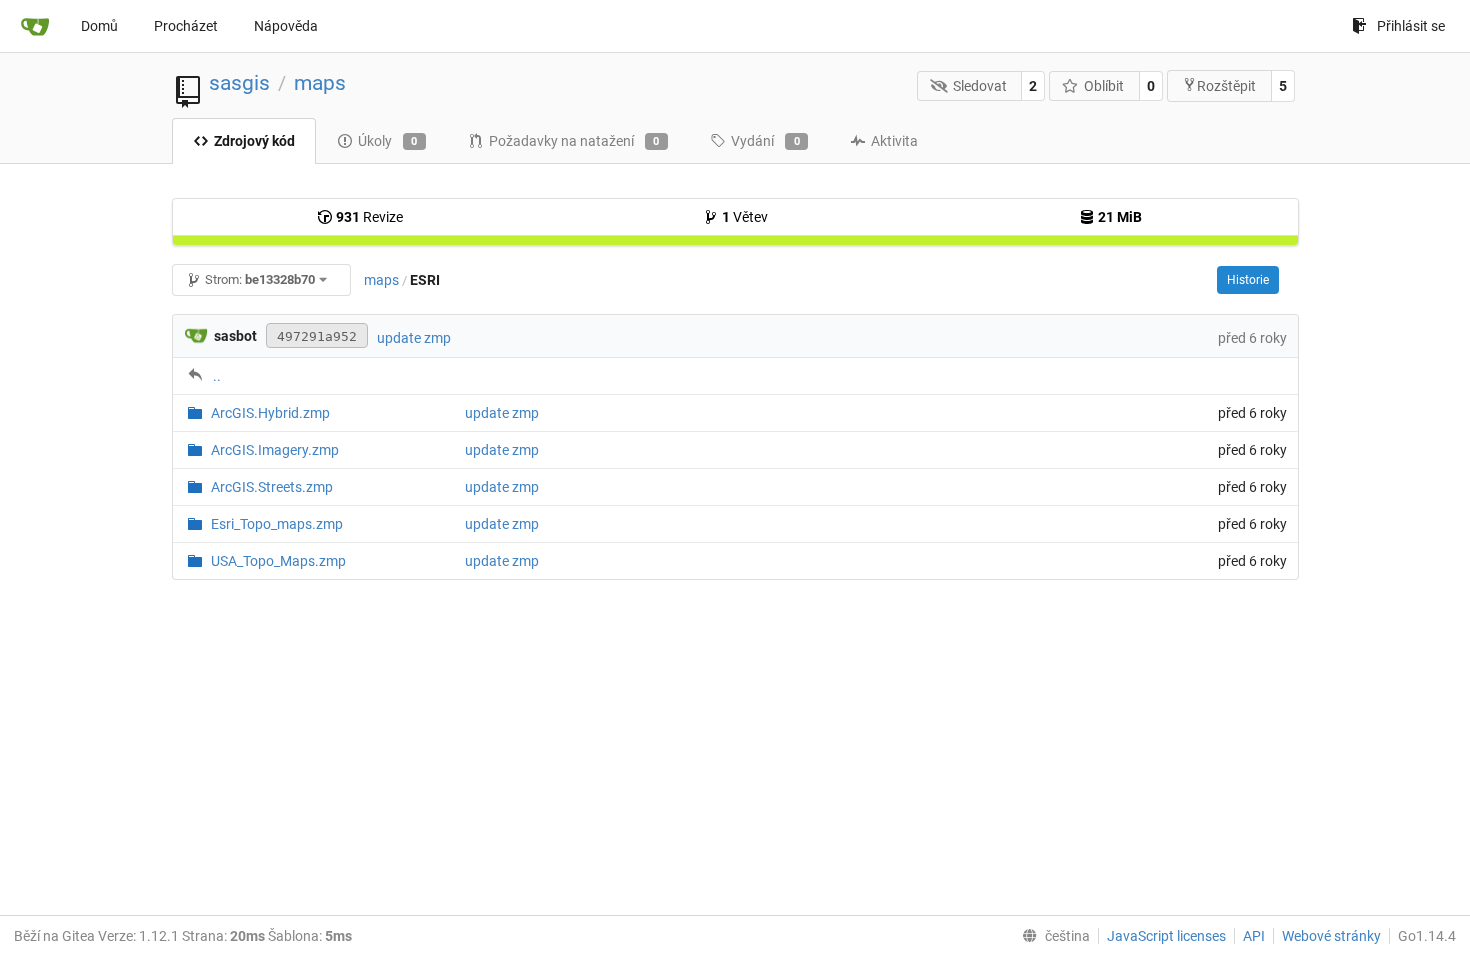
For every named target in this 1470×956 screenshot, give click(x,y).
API (1254, 936)
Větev (745, 217)
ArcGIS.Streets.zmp (272, 487)
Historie (1248, 280)
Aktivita (894, 141)
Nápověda (286, 26)
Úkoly (388, 141)
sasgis (239, 83)
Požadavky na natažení (574, 141)
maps (320, 83)
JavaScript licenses (1166, 936)
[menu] (1052, 936)
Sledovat (980, 86)
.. (217, 376)
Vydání (765, 141)
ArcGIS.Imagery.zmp (275, 450)
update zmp (414, 338)
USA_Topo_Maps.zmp (278, 561)
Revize (369, 217)
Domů (99, 26)
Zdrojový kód (254, 141)
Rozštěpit (1226, 86)
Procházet (186, 26)
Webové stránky (1331, 936)
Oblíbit (1104, 86)
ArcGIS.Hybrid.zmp (270, 413)
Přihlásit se (1411, 26)
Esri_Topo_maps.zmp (277, 524)
